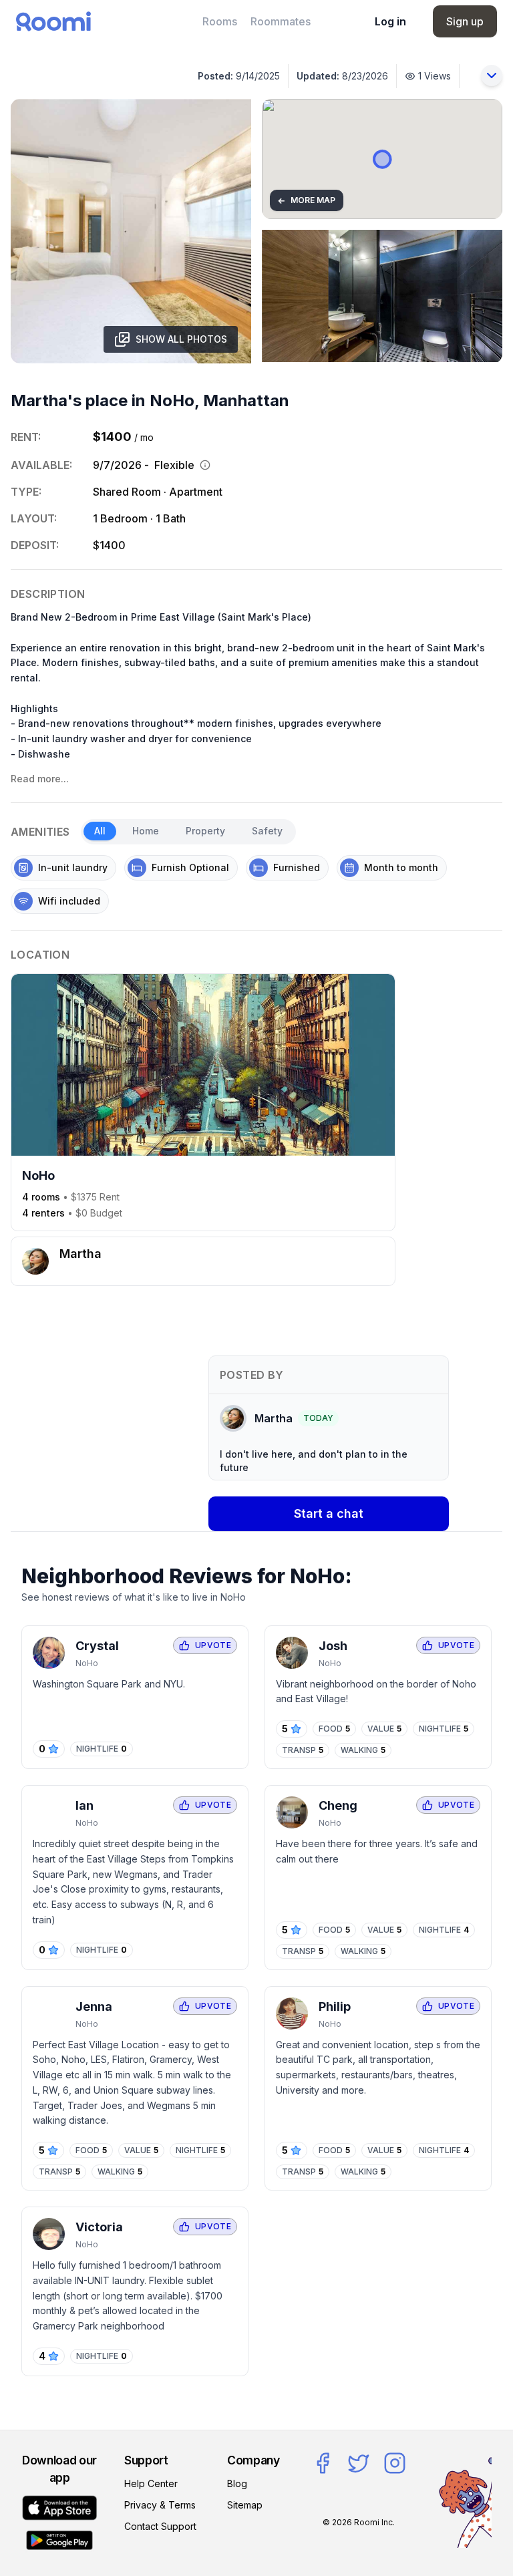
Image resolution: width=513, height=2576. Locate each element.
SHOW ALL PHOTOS (181, 339)
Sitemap (245, 2505)
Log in (390, 21)
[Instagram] (395, 2463)
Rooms (220, 21)
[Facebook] (323, 2463)
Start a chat (329, 1513)
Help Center (151, 2483)
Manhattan (246, 400)
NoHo (172, 400)
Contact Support (160, 2526)
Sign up (465, 21)
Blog (237, 2483)
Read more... (40, 779)
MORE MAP (306, 200)
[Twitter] (359, 2463)
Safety (267, 831)
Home (146, 831)
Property (205, 831)
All (100, 831)
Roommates (281, 21)
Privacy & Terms (160, 2505)
